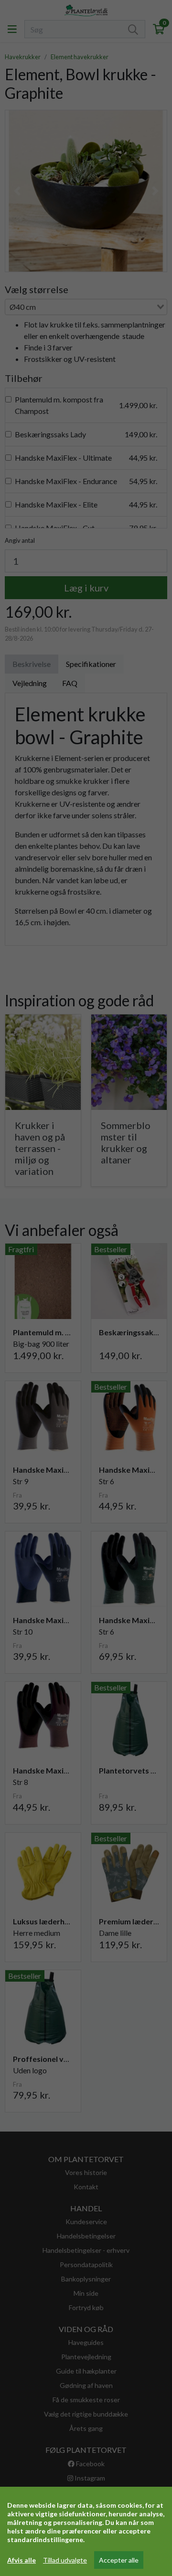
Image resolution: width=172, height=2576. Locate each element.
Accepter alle (119, 2560)
